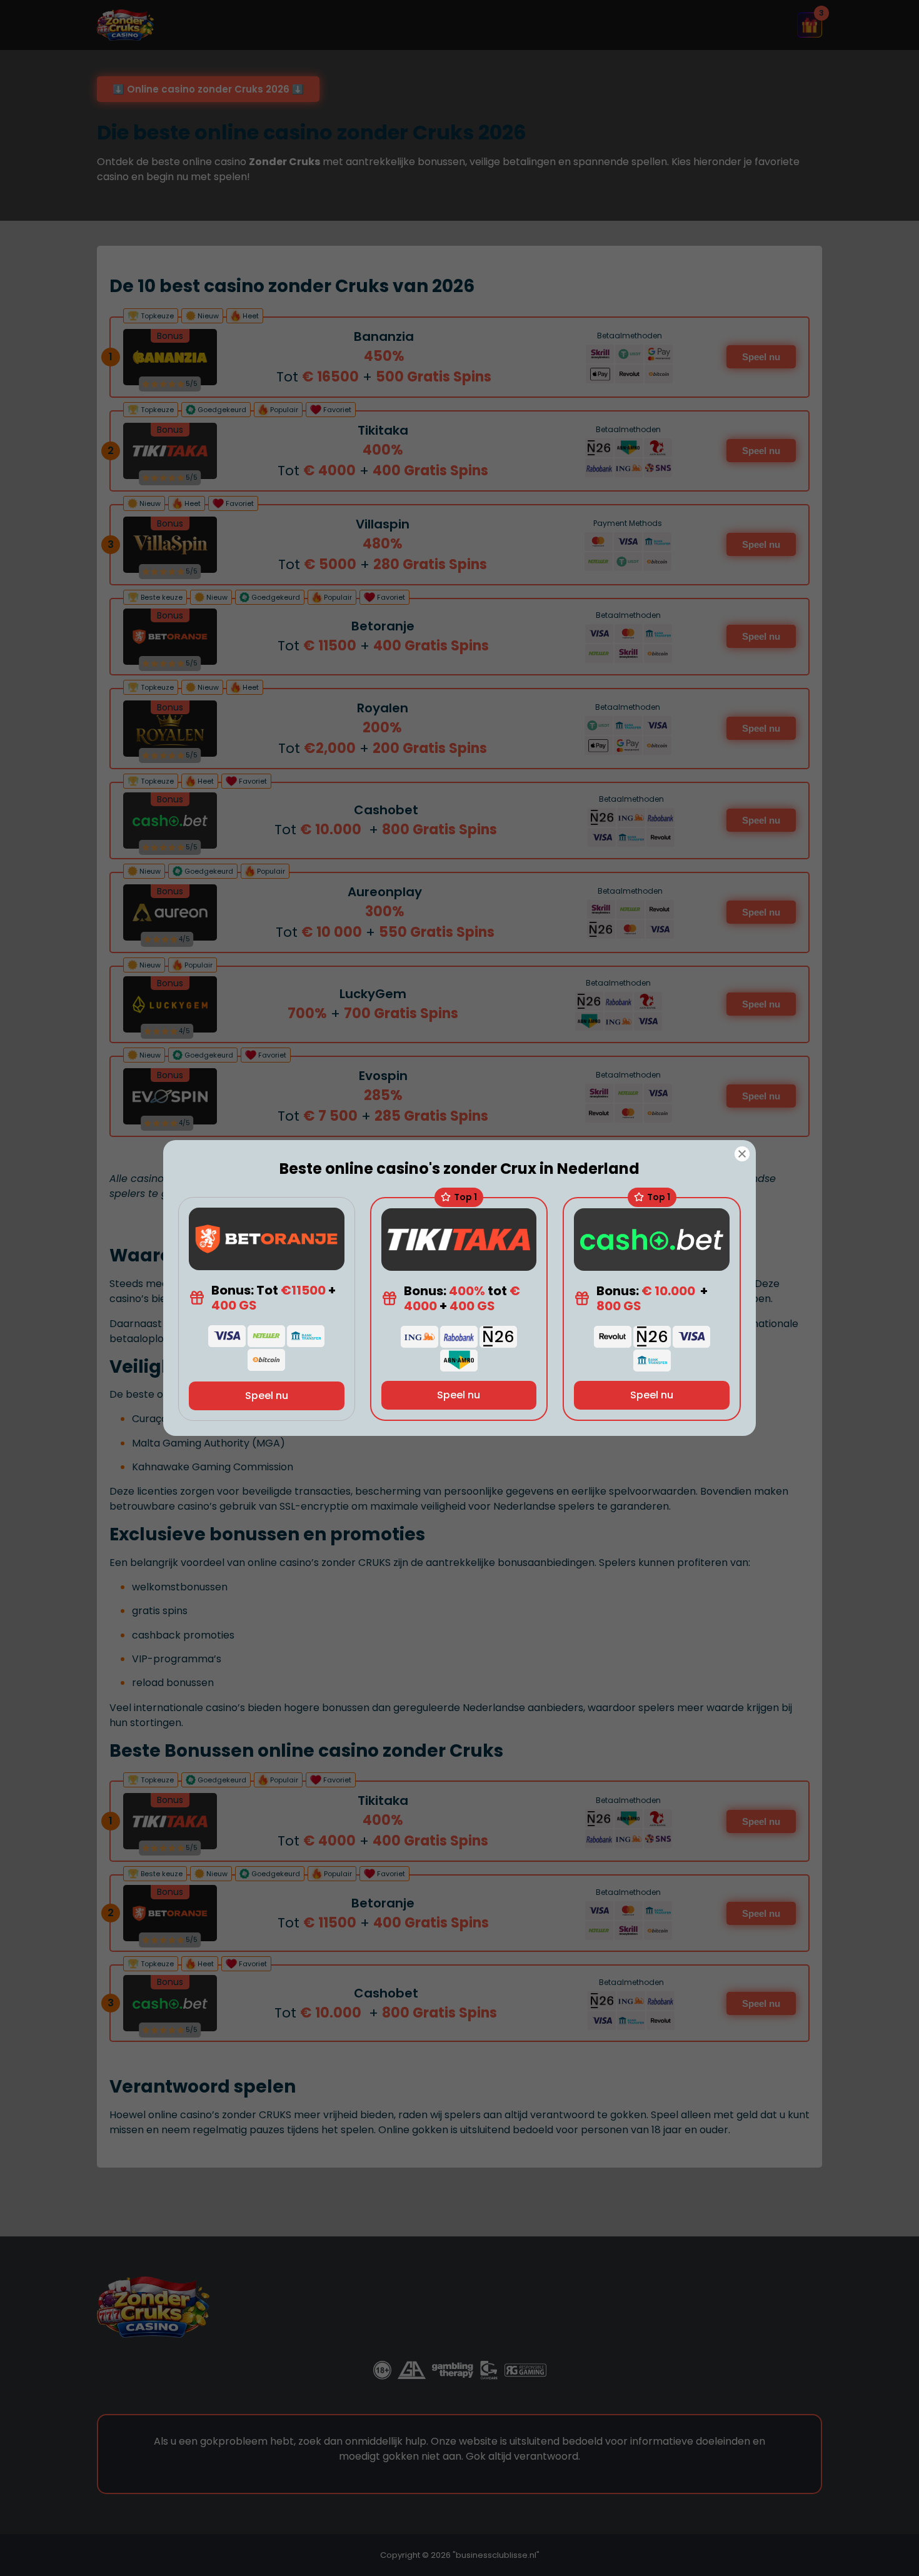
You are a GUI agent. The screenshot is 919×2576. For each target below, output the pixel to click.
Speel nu (267, 1396)
